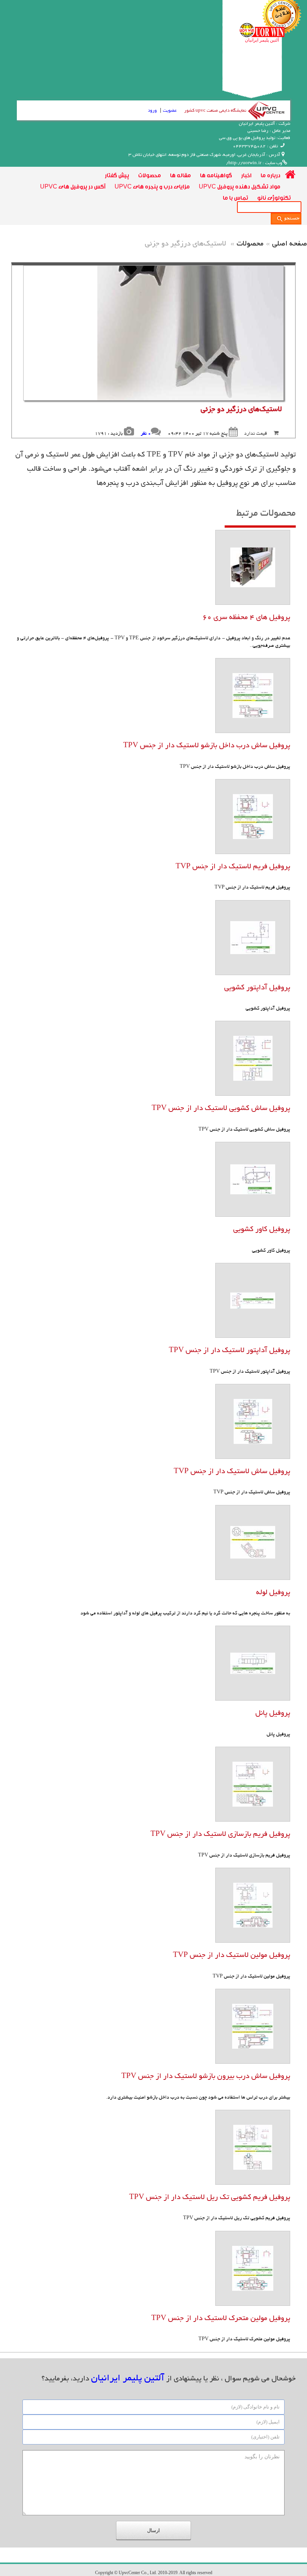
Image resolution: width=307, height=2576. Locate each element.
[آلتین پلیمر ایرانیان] (262, 30)
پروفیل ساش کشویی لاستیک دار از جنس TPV (221, 1109)
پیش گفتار (117, 175)
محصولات (150, 175)
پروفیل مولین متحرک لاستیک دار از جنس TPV (221, 2319)
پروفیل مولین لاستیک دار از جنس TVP (232, 1956)
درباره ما (270, 175)
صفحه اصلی (290, 244)
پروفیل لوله (273, 1593)
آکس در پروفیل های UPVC (73, 186)
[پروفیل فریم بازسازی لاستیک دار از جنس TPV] (253, 1784)
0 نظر (146, 434)
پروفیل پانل (273, 1714)
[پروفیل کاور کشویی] (253, 1179)
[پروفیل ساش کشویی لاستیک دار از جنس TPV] (253, 1058)
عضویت (170, 111)
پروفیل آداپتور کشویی (257, 988)
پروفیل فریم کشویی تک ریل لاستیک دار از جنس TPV (210, 2198)
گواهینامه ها (216, 175)
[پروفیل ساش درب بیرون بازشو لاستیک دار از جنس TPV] (253, 2026)
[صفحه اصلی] (290, 175)
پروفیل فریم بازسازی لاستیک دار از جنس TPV (220, 1835)
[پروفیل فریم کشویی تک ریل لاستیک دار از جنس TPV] (253, 2147)
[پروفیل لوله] (253, 1542)
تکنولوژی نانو (274, 197)
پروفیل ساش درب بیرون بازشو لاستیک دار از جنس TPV (206, 2077)
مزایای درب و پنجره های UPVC (152, 186)
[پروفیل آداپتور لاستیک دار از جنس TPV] (253, 1300)
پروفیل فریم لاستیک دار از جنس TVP (233, 867)
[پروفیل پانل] (253, 1663)
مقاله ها (180, 175)
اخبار (246, 175)
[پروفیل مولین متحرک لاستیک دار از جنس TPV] (253, 2268)
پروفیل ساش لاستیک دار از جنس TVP (232, 1472)
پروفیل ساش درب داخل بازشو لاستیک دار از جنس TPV (207, 746)
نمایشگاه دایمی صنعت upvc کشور (215, 111)
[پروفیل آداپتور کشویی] (253, 937)
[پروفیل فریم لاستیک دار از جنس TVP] (253, 816)
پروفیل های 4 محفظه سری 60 (246, 618)
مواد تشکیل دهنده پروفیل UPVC (240, 186)
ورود (152, 111)
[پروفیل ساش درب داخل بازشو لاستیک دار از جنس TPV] (253, 695)
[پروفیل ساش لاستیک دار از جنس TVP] (253, 1421)
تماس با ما (235, 197)
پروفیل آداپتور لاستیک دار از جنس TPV (230, 1351)
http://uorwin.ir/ (244, 163)
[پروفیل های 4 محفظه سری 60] (253, 567)
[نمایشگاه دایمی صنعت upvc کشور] (265, 110)
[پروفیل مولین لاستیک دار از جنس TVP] (253, 1905)
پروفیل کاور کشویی (262, 1230)
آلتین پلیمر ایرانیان (262, 40)
